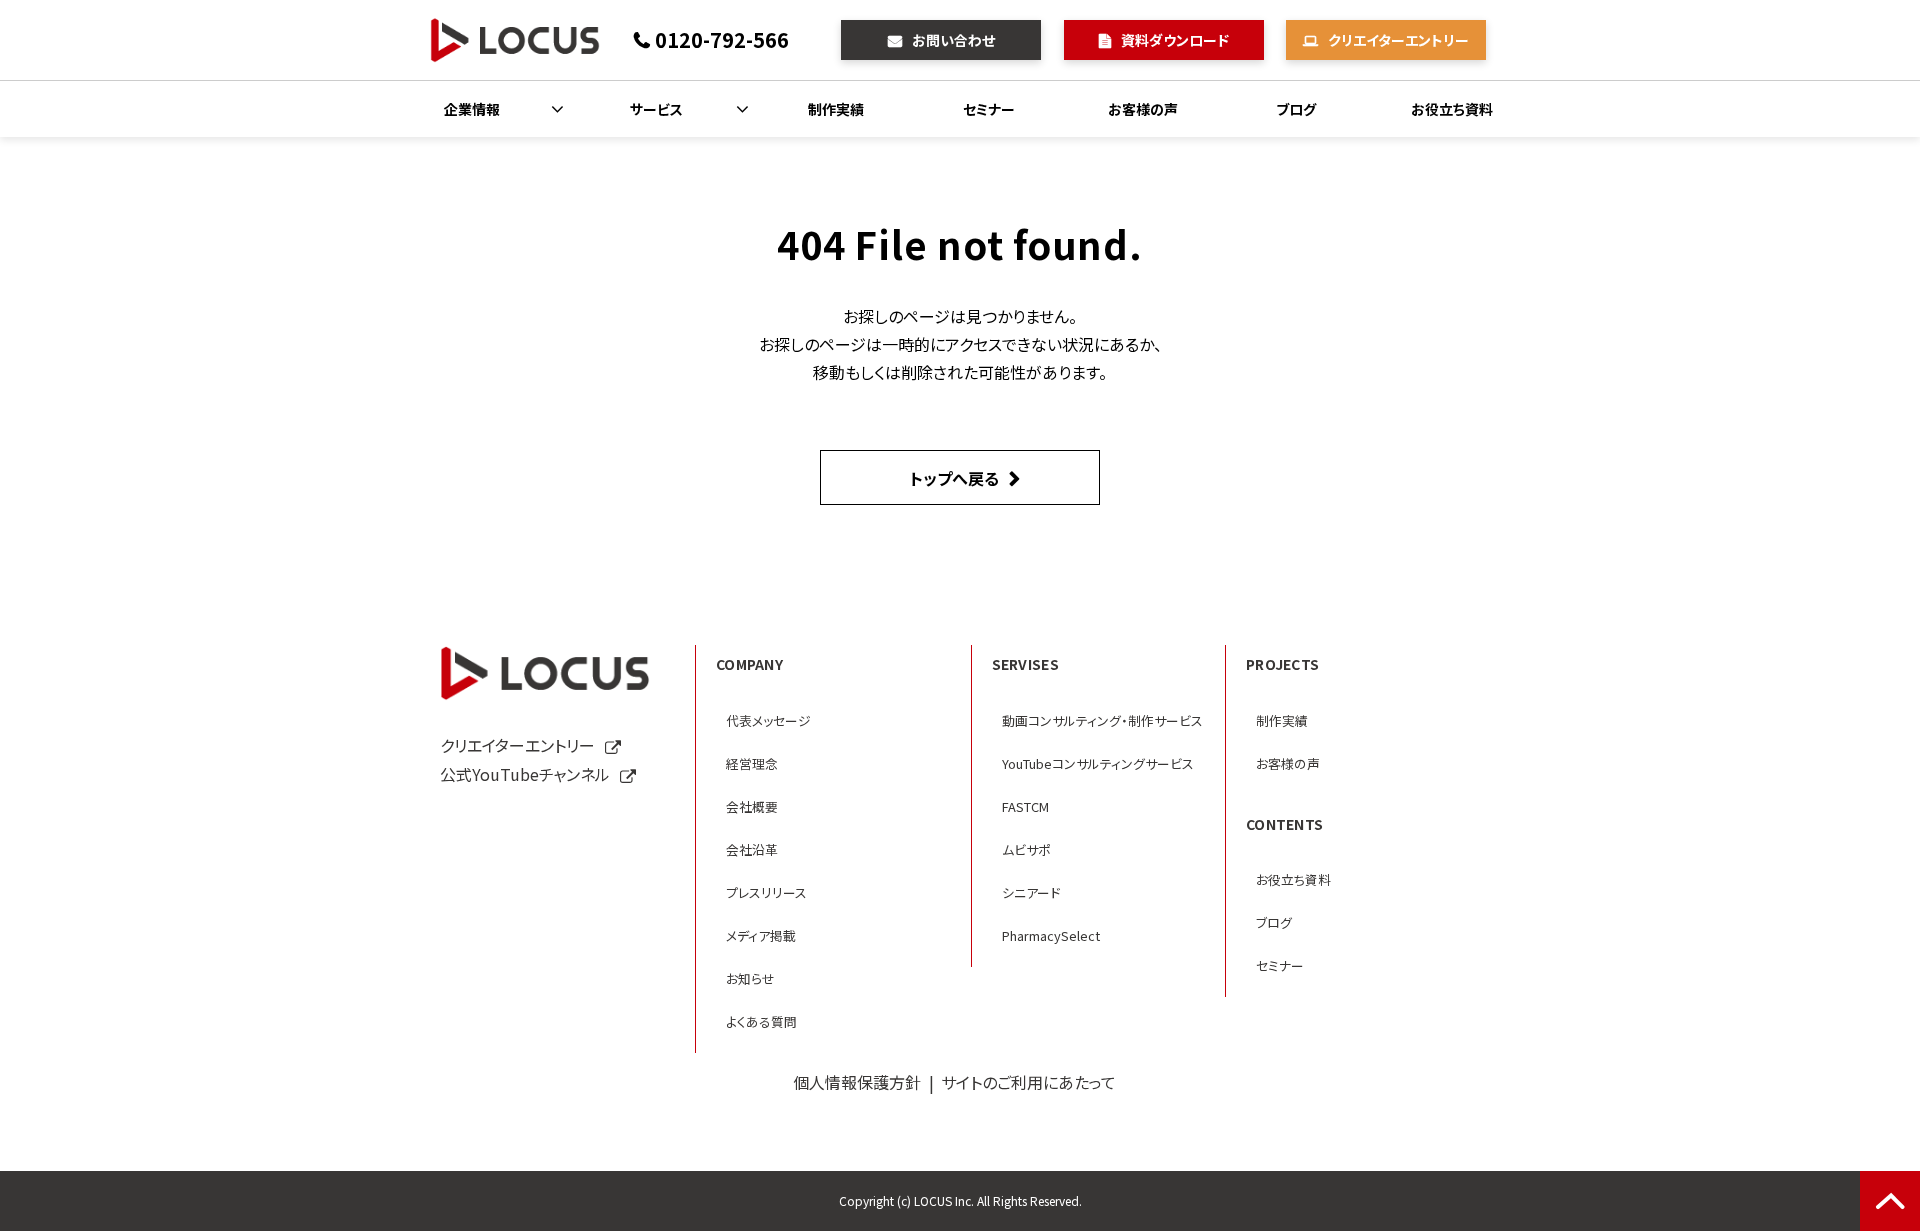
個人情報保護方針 (857, 1082)
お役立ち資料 (1452, 109)
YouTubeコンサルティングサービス (1098, 763)
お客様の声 (1143, 109)
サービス (656, 109)
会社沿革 (752, 849)
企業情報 (472, 109)
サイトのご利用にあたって (1028, 1082)
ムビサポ (1026, 849)
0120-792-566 (722, 39)
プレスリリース (766, 892)
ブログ (1296, 109)
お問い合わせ (953, 40)
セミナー (989, 109)
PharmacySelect (1051, 935)
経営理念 (752, 763)
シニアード (1031, 892)
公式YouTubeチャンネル (525, 774)
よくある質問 (761, 1021)
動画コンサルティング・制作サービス (1102, 720)
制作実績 (836, 109)
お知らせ (750, 978)
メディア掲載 (761, 935)
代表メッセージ (768, 720)
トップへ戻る (954, 478)
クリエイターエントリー (1398, 40)
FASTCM (1025, 806)
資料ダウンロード (1175, 40)
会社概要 (752, 806)
